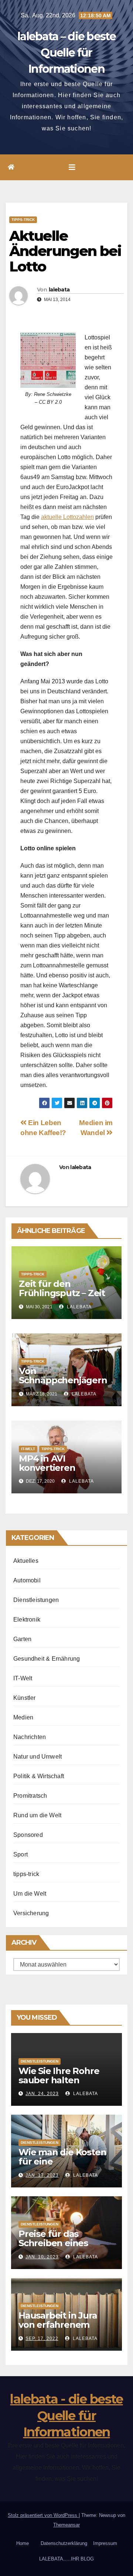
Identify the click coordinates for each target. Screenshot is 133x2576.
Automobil (27, 1580)
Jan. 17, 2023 (42, 2175)
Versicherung (31, 1913)
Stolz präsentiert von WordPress (43, 2515)
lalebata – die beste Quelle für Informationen (66, 53)
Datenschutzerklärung (64, 2543)
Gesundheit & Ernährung (47, 1659)
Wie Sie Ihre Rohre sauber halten (59, 2076)
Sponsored (28, 1835)
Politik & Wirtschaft (39, 1776)
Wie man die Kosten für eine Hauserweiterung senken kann (62, 2166)
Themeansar (66, 2525)
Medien (23, 1717)
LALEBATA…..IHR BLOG (66, 2559)
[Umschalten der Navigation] (72, 167)
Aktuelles (26, 1561)
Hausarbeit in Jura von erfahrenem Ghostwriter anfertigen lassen (58, 2329)
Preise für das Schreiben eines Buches (53, 2243)
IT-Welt (28, 1449)
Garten (22, 1639)
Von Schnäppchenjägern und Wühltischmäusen (63, 1385)
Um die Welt (30, 1894)
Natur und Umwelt (37, 1757)
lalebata (59, 290)
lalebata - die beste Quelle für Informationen (66, 2415)
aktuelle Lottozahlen (67, 517)
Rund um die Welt (37, 1815)
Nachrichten (30, 1737)
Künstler (25, 1698)
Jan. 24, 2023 (42, 2094)
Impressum (105, 2543)
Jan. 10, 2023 (42, 2257)
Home (23, 2543)
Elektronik (27, 1620)
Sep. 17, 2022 (42, 2338)
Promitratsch (30, 1796)
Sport (21, 1854)
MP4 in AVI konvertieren (47, 1463)
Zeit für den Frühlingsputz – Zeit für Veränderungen (62, 1293)
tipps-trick (23, 220)
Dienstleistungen (36, 1600)
